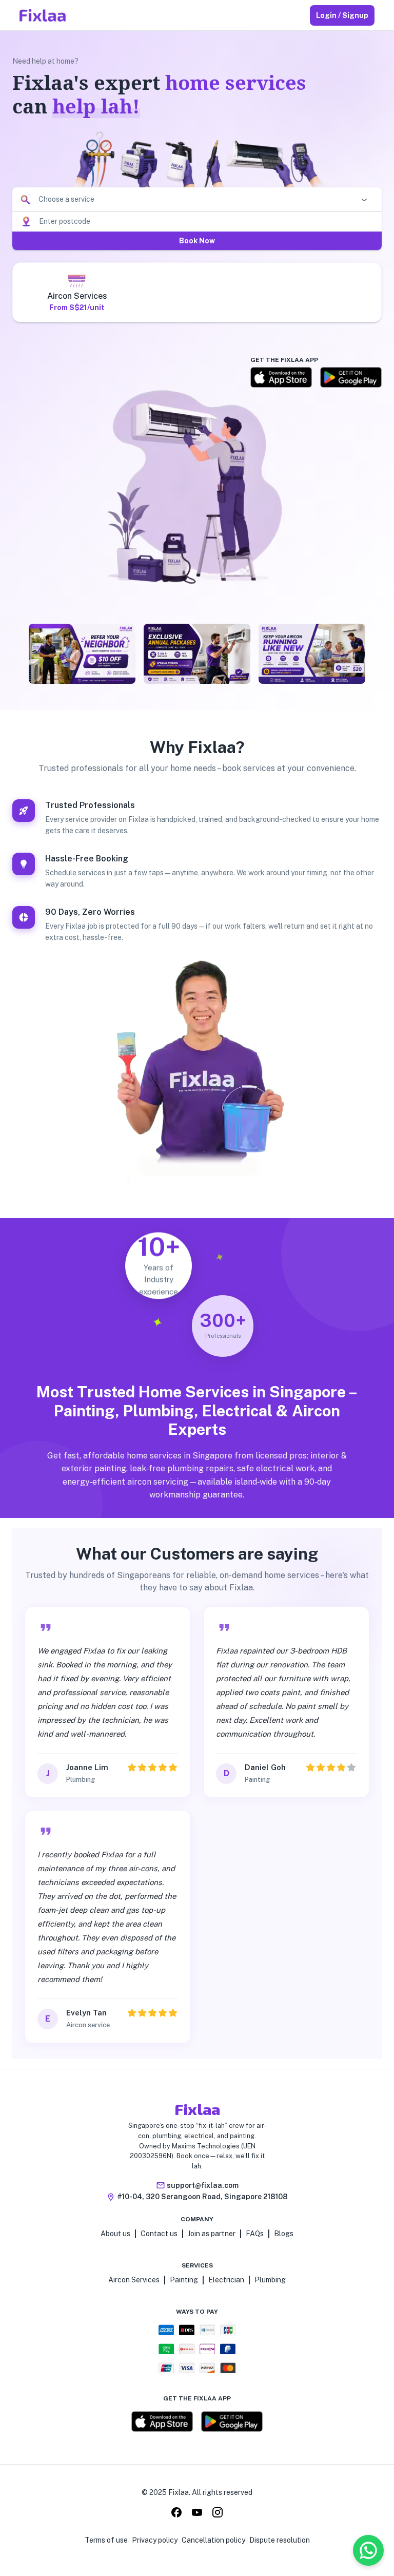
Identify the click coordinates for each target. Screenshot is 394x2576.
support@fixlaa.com (203, 2185)
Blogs (284, 2234)
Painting (184, 2280)
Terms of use (106, 2540)
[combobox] (195, 199)
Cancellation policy (213, 2540)
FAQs (255, 2234)
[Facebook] (176, 2514)
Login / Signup (342, 15)
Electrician (226, 2280)
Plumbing (270, 2280)
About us (115, 2234)
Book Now (197, 241)
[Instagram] (218, 2514)
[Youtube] (197, 2514)
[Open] (364, 200)
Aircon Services (134, 2280)
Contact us (159, 2234)
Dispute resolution (280, 2540)
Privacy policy (155, 2540)
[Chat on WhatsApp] (368, 2550)
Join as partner (212, 2234)
